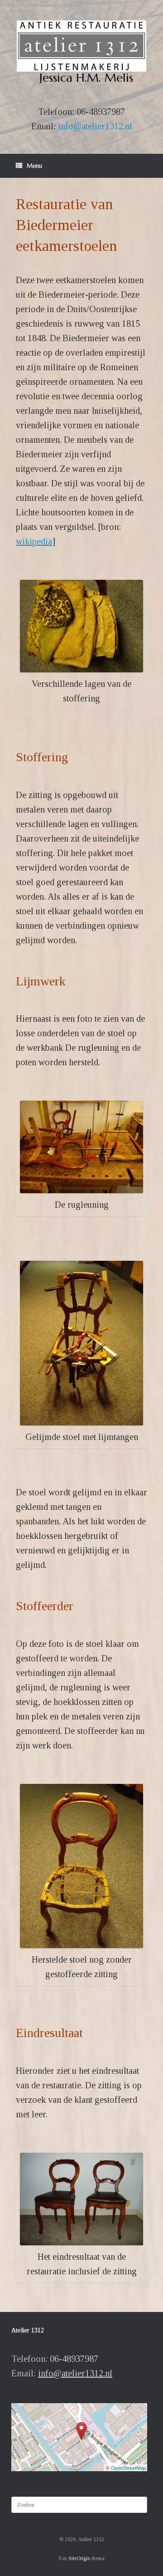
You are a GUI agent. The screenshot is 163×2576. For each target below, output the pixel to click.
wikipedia (34, 541)
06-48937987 (101, 112)
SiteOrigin (79, 2558)
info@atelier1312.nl (95, 126)
